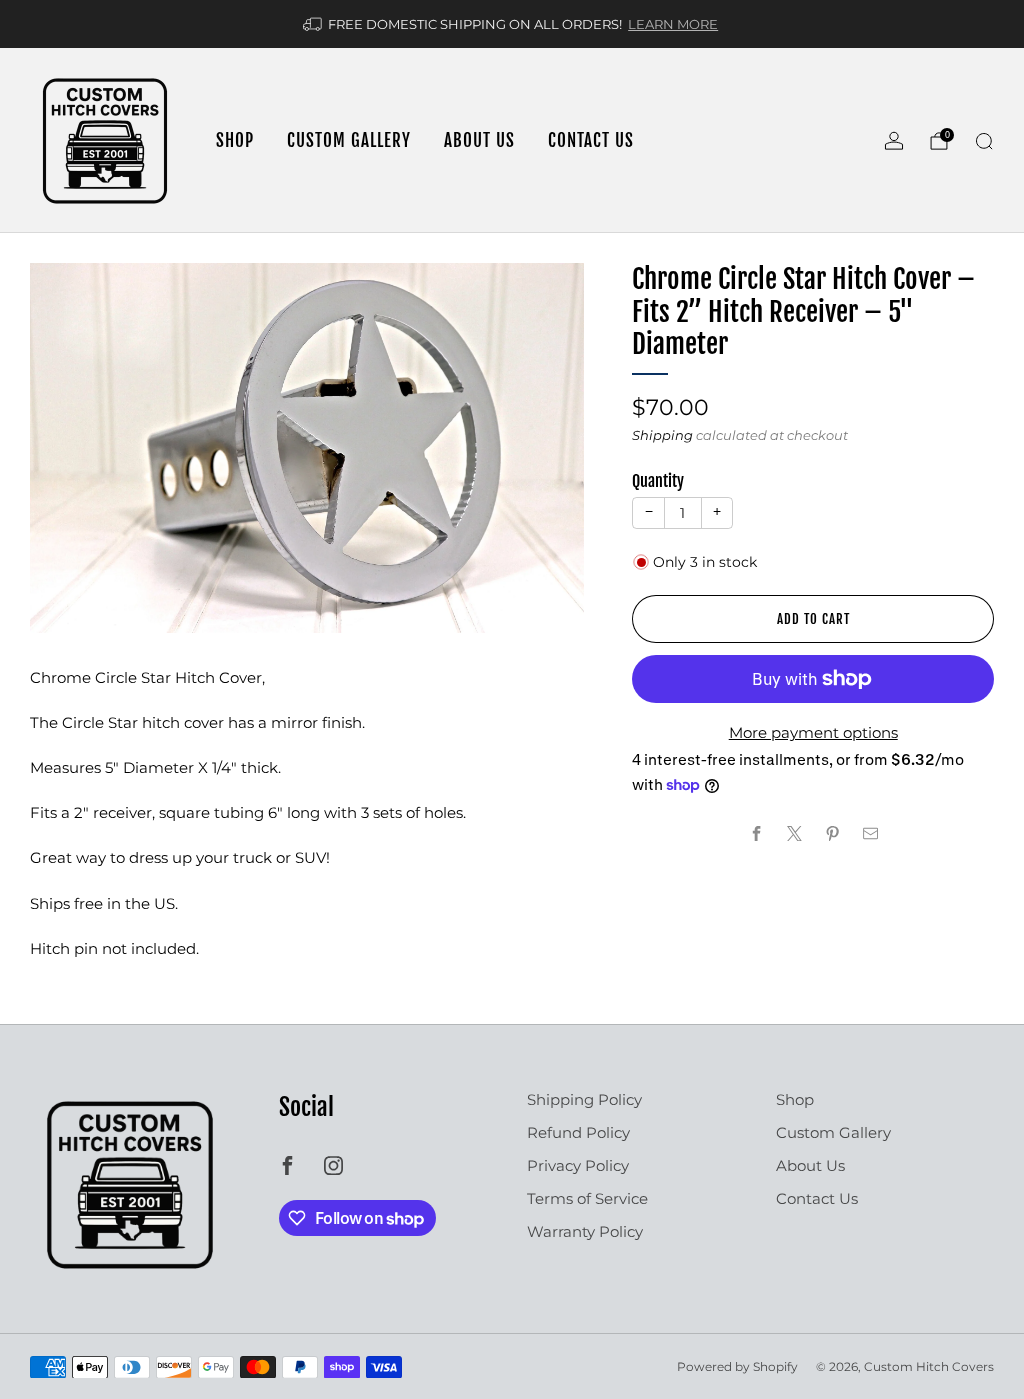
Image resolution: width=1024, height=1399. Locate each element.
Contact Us (591, 140)
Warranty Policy (585, 1231)
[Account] (894, 141)
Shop (235, 140)
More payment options (813, 732)
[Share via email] (870, 833)
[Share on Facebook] (756, 833)
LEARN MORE (673, 24)
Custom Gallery (349, 140)
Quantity (658, 481)
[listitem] (512, 24)
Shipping (662, 435)
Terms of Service (587, 1198)
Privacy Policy (578, 1165)
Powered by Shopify (737, 1366)
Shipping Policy (584, 1099)
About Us (479, 140)
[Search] (984, 141)
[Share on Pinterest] (832, 833)
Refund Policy (578, 1132)
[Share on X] (794, 833)
